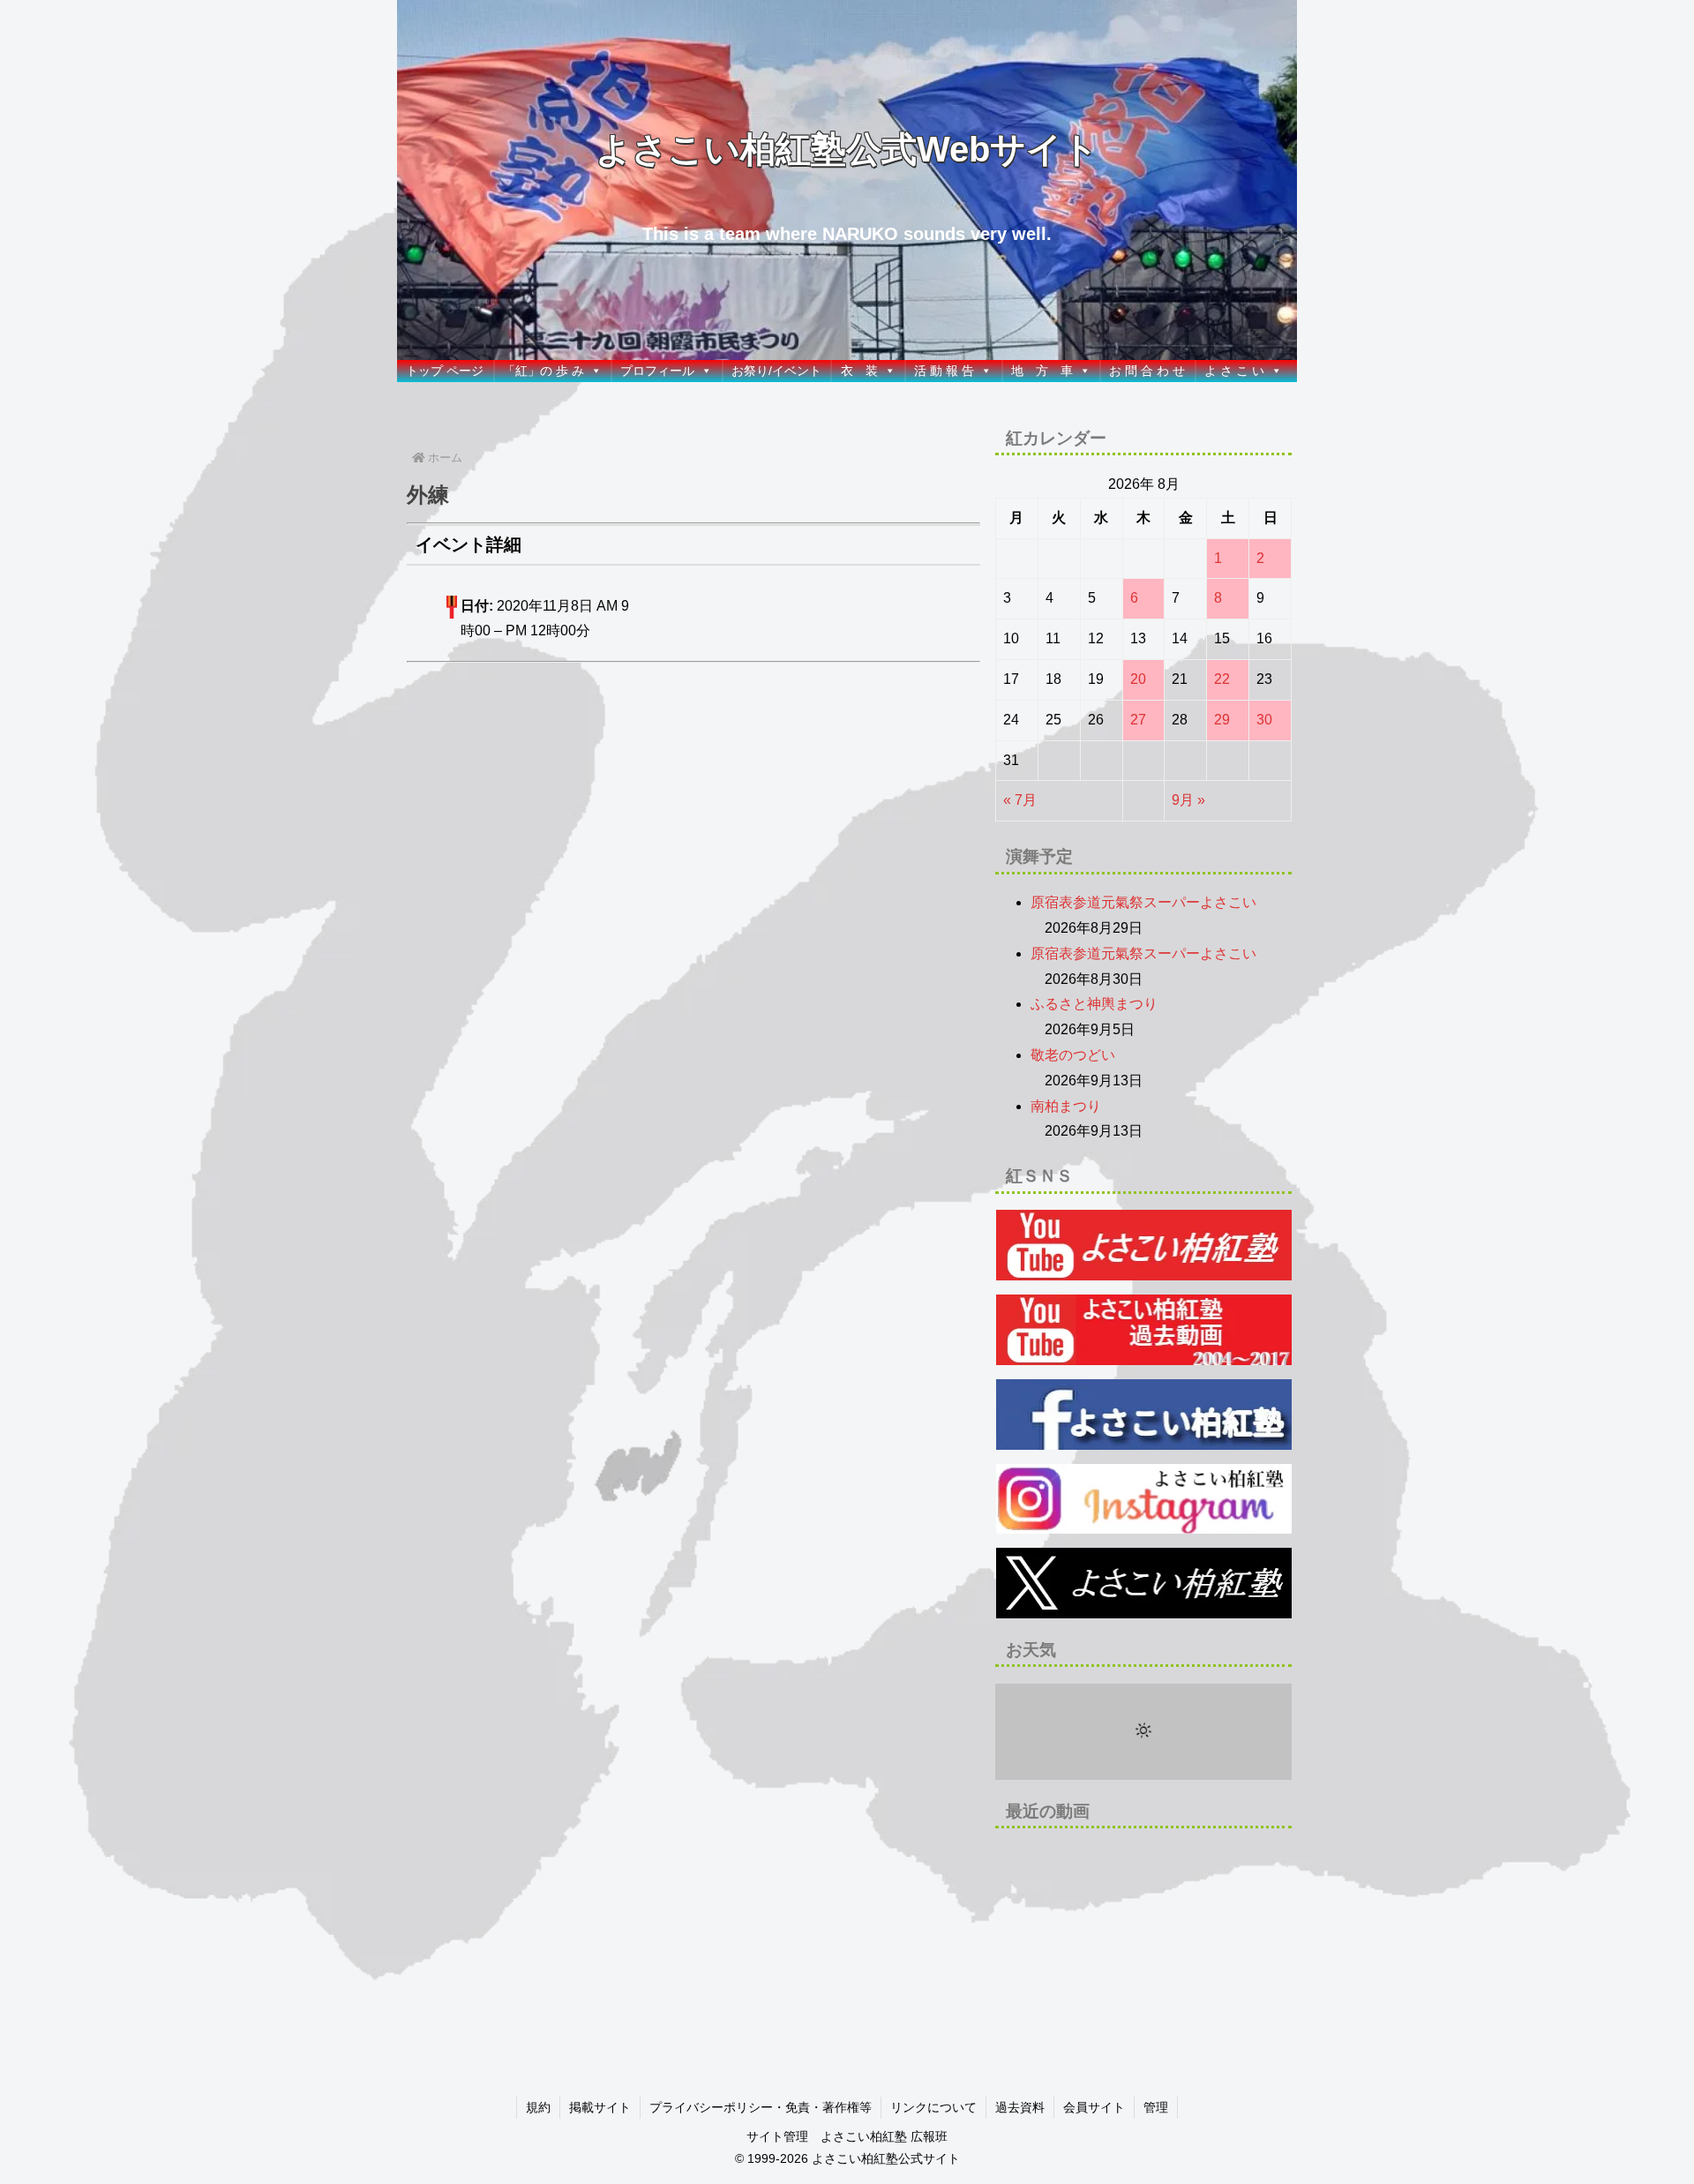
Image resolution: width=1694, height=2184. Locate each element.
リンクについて (933, 2107)
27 (1138, 720)
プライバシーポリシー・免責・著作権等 (761, 2107)
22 (1222, 679)
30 (1264, 720)
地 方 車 (1042, 371)
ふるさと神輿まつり (1094, 1004)
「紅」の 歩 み (543, 371)
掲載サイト (600, 2107)
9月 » (1188, 800)
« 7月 (1020, 800)
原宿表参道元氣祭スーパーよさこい (1143, 902)
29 (1222, 720)
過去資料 (1020, 2107)
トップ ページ (445, 371)
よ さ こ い (1234, 371)
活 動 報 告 (944, 371)
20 (1138, 679)
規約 (538, 2107)
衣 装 (859, 371)
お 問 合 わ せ (1147, 371)
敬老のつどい (1073, 1055)
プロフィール (657, 371)
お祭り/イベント (776, 371)
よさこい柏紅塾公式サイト (886, 2158)
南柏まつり (1066, 1106)
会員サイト (1094, 2107)
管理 (1156, 2107)
